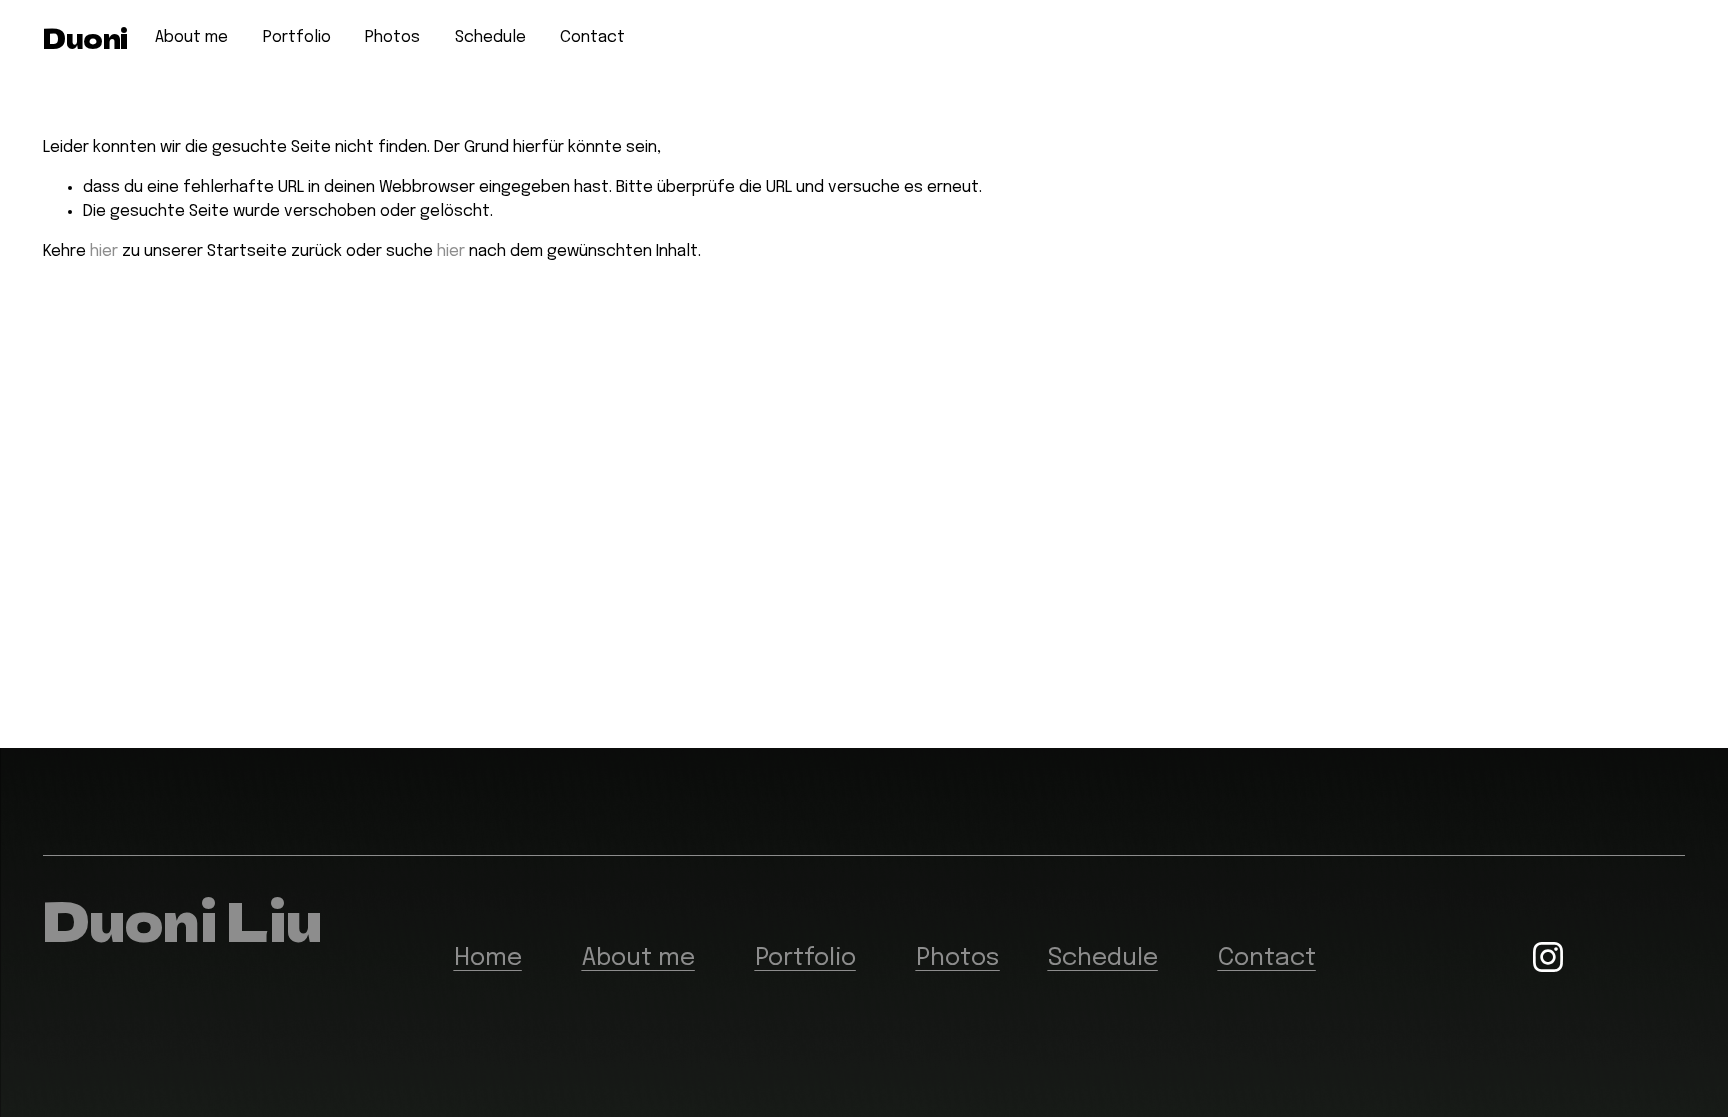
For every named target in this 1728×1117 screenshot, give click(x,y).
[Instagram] (1548, 957)
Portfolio (297, 37)
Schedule (490, 37)
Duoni (85, 37)
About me (191, 37)
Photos (392, 37)
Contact (592, 37)
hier (104, 251)
